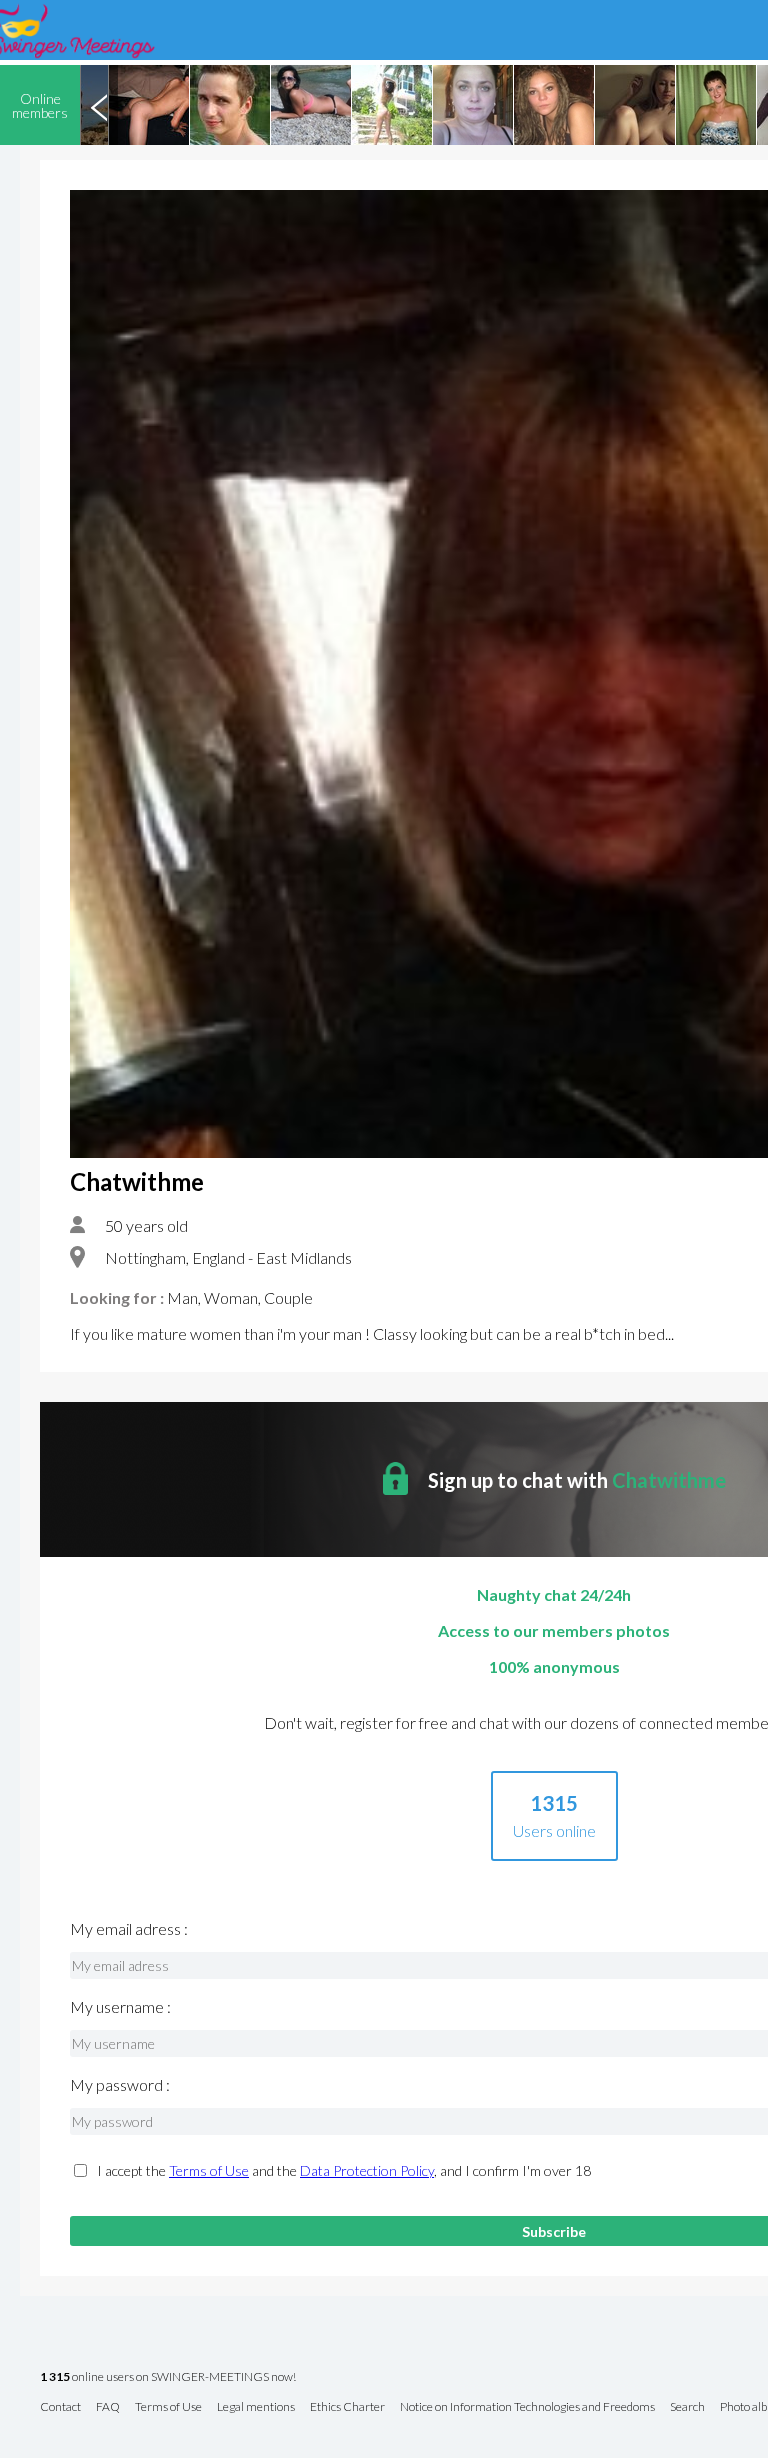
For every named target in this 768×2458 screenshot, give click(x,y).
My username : (120, 2007)
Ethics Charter (347, 2407)
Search (687, 2407)
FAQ (108, 2407)
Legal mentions (256, 2407)
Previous (99, 105)
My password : (120, 2085)
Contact (60, 2407)
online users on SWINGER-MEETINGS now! (168, 2377)
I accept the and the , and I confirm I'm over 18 (344, 2171)
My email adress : (129, 1929)
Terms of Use (209, 2170)
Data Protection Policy (367, 2170)
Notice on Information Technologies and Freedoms (527, 2407)
